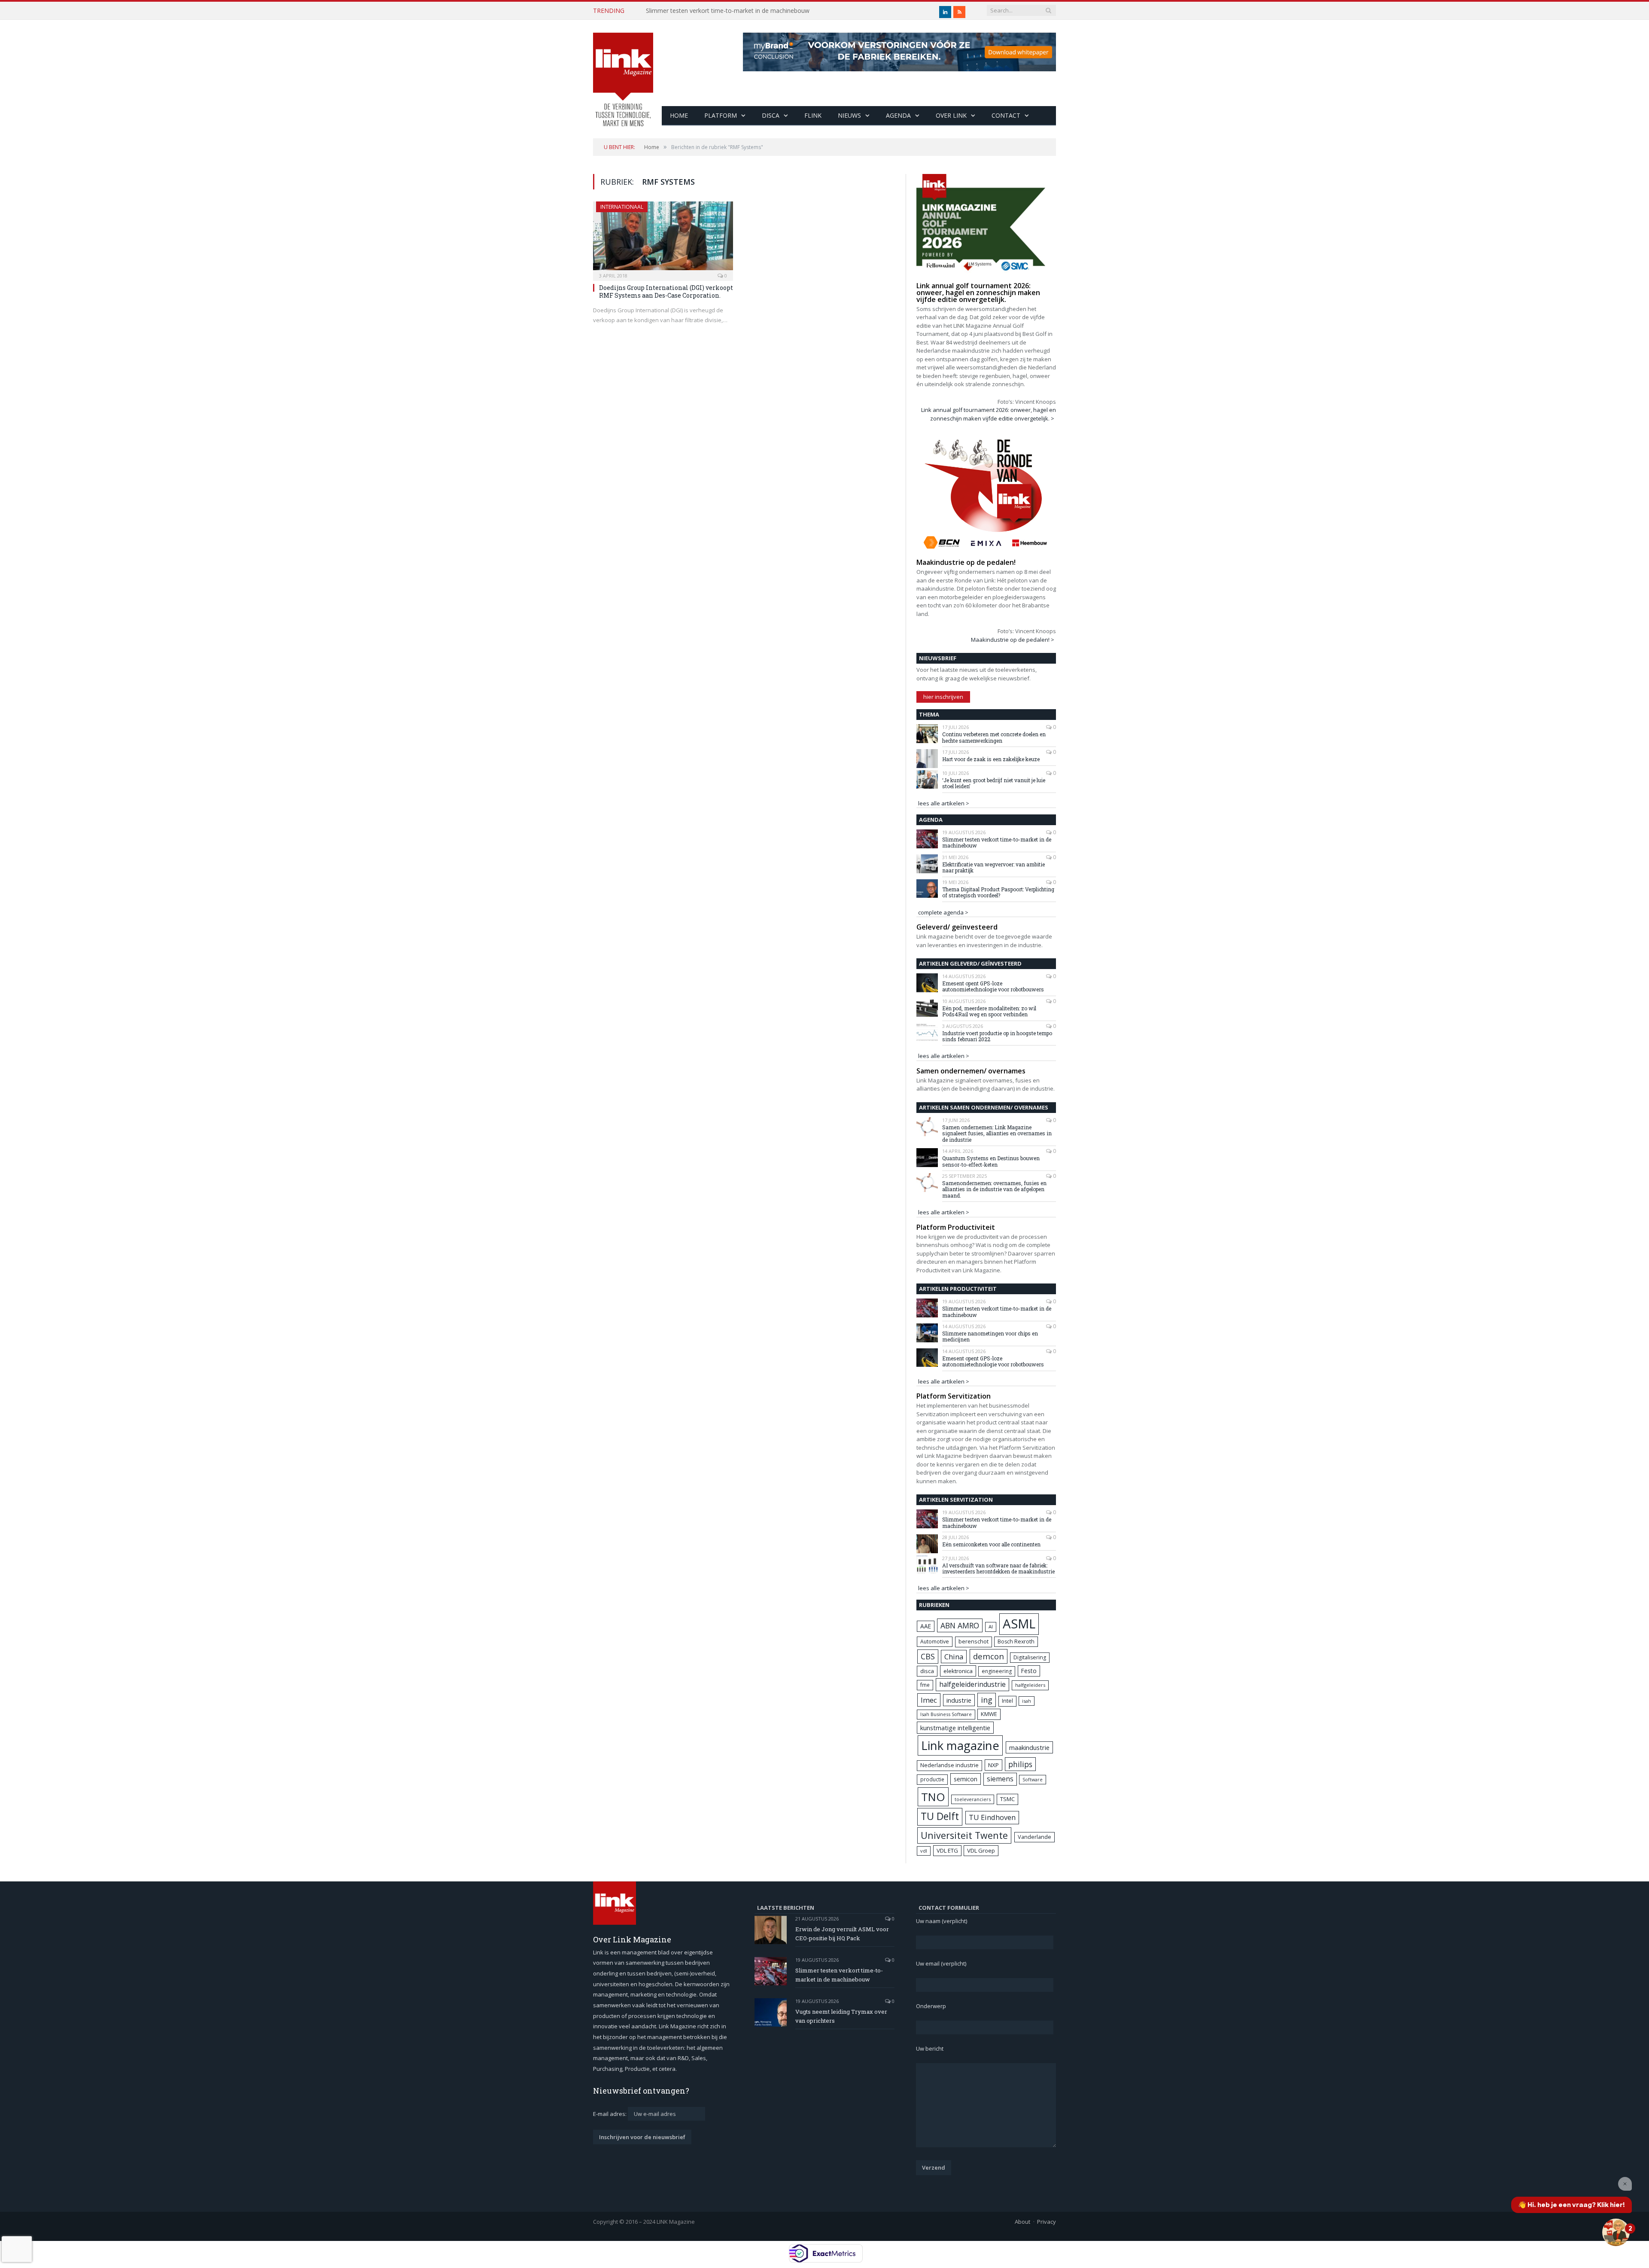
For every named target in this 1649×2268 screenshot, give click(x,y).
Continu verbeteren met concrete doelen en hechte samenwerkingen (994, 737)
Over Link (951, 115)
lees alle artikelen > (944, 803)
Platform (721, 115)
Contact (1006, 115)
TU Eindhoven (992, 1817)
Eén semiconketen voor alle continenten (991, 1544)
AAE (926, 1626)
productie (932, 1779)
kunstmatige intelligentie (955, 1728)
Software (1033, 1780)
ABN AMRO (960, 1625)
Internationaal (622, 207)
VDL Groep (981, 1850)
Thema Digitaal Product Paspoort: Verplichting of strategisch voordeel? (998, 892)
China (954, 1657)
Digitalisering (1030, 1657)
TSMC (1007, 1799)
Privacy (1047, 2222)
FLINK (813, 115)
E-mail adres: (610, 2114)
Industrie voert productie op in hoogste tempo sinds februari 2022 (997, 1036)
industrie (959, 1700)
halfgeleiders (1030, 1685)
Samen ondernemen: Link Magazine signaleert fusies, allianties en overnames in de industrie (997, 1133)
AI (991, 1626)
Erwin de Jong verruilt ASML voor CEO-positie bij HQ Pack (842, 1934)
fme (925, 1685)
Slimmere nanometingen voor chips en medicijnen (990, 1337)
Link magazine (960, 1745)
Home (679, 115)
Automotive (935, 1642)
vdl (924, 1851)
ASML (1019, 1624)
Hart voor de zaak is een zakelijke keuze (992, 759)
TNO (933, 1797)
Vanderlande (1034, 1837)
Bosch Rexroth (1016, 1642)
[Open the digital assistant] (1616, 2232)
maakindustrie (1029, 1747)
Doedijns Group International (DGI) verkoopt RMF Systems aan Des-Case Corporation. (666, 291)
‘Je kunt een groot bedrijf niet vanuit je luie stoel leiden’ (994, 783)
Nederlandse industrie (949, 1765)
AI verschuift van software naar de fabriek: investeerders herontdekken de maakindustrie (998, 1568)
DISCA (771, 115)
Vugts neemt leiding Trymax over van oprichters (841, 2016)
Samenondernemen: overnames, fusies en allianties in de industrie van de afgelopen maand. (994, 1189)
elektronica (958, 1671)
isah (1027, 1701)
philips (1020, 1764)
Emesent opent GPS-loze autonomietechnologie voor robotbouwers (993, 986)
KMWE (989, 1714)
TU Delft (940, 1816)
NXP (993, 1765)
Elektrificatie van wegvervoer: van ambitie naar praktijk (993, 867)
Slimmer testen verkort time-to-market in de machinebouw (728, 11)
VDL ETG (947, 1850)
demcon (989, 1656)
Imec (929, 1700)
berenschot (974, 1642)
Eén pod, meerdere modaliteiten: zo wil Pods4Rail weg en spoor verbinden (989, 1011)
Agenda (898, 115)
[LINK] (623, 71)
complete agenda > (943, 912)
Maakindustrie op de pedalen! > (1013, 640)
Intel (1007, 1701)
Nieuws (849, 115)
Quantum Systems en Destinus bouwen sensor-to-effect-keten (991, 1161)
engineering (997, 1671)
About (1022, 2222)
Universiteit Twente (964, 1835)
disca (927, 1671)
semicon (966, 1779)
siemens (1000, 1779)
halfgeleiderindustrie (972, 1684)
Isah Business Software (946, 1714)
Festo (1029, 1671)
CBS (928, 1656)
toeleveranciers (973, 1799)
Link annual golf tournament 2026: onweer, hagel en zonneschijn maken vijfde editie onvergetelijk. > (989, 414)
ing (987, 1700)
